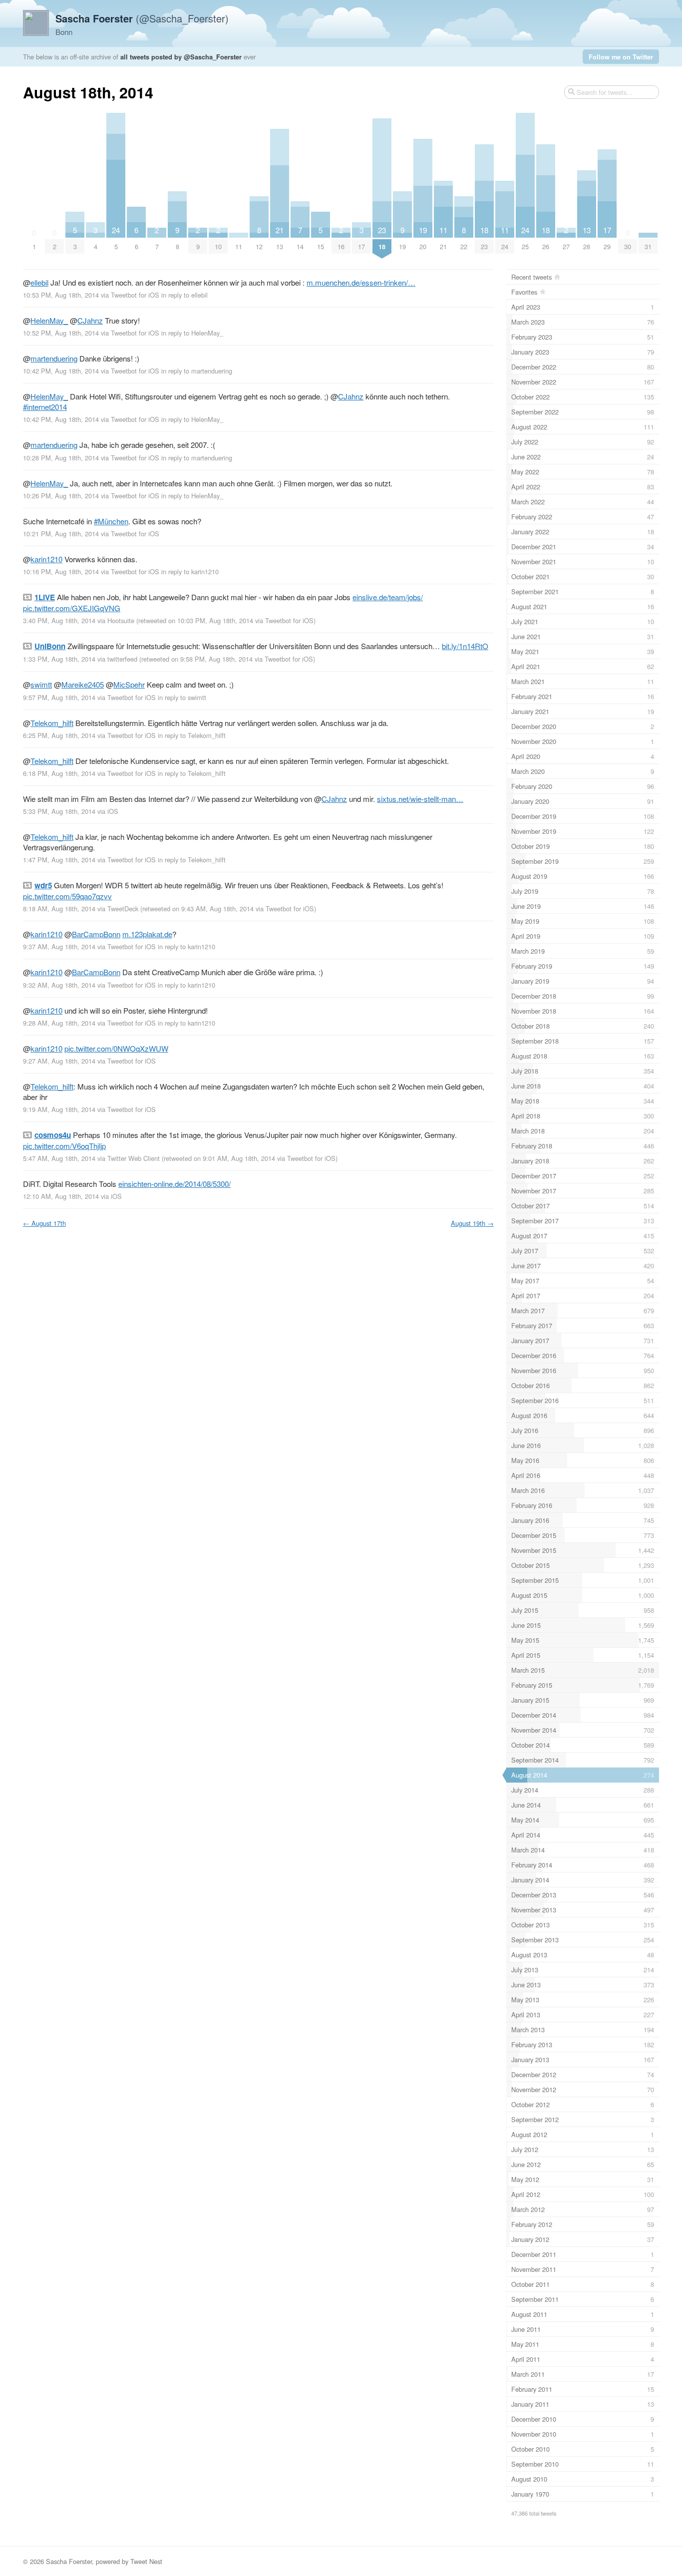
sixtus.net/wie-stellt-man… (420, 799)
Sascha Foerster (69, 2561)
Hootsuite (121, 620)
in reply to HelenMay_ (192, 333)
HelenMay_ (49, 320)
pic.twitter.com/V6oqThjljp (64, 1146)
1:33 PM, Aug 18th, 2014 (59, 659)
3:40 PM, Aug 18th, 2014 (59, 620)
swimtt (41, 684)
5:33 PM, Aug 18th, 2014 (59, 811)
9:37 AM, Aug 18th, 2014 (59, 946)
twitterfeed (122, 659)
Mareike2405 (83, 684)
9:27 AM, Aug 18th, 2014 (59, 1061)
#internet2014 (45, 407)
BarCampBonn (96, 934)
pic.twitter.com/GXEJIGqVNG (72, 608)
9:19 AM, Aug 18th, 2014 (59, 1109)
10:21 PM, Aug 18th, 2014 (61, 534)
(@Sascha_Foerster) (142, 18)
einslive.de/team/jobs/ (388, 597)
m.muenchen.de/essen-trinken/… (361, 282)
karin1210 (46, 559)
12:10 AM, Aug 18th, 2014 (61, 1196)
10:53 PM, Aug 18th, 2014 (61, 295)
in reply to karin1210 (190, 571)
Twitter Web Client (134, 1158)
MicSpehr (129, 684)
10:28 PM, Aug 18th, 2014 (61, 458)
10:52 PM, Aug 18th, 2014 (61, 333)
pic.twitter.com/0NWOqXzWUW (116, 1048)
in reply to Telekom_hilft (192, 735)
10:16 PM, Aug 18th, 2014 (61, 571)
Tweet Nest (146, 2561)
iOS (113, 811)
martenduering (54, 358)
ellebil (39, 282)
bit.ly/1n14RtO (465, 646)
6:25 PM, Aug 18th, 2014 (59, 735)
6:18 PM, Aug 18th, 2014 (59, 773)
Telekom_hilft (52, 723)
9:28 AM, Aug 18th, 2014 (59, 1023)
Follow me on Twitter (621, 57)
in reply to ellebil (184, 295)
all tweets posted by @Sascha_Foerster (181, 57)
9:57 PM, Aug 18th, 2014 (59, 697)
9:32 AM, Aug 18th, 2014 (59, 985)
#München (111, 521)
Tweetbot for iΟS (135, 295)
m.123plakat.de (147, 934)
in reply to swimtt (182, 697)
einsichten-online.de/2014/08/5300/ (174, 1184)
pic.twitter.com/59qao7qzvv (67, 896)
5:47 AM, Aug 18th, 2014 (59, 1158)
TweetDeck (123, 909)
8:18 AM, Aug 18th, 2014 (59, 909)
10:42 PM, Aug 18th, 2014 (61, 371)
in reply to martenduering (197, 371)
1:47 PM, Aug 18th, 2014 (59, 860)
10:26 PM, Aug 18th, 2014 (61, 496)
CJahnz (90, 320)
